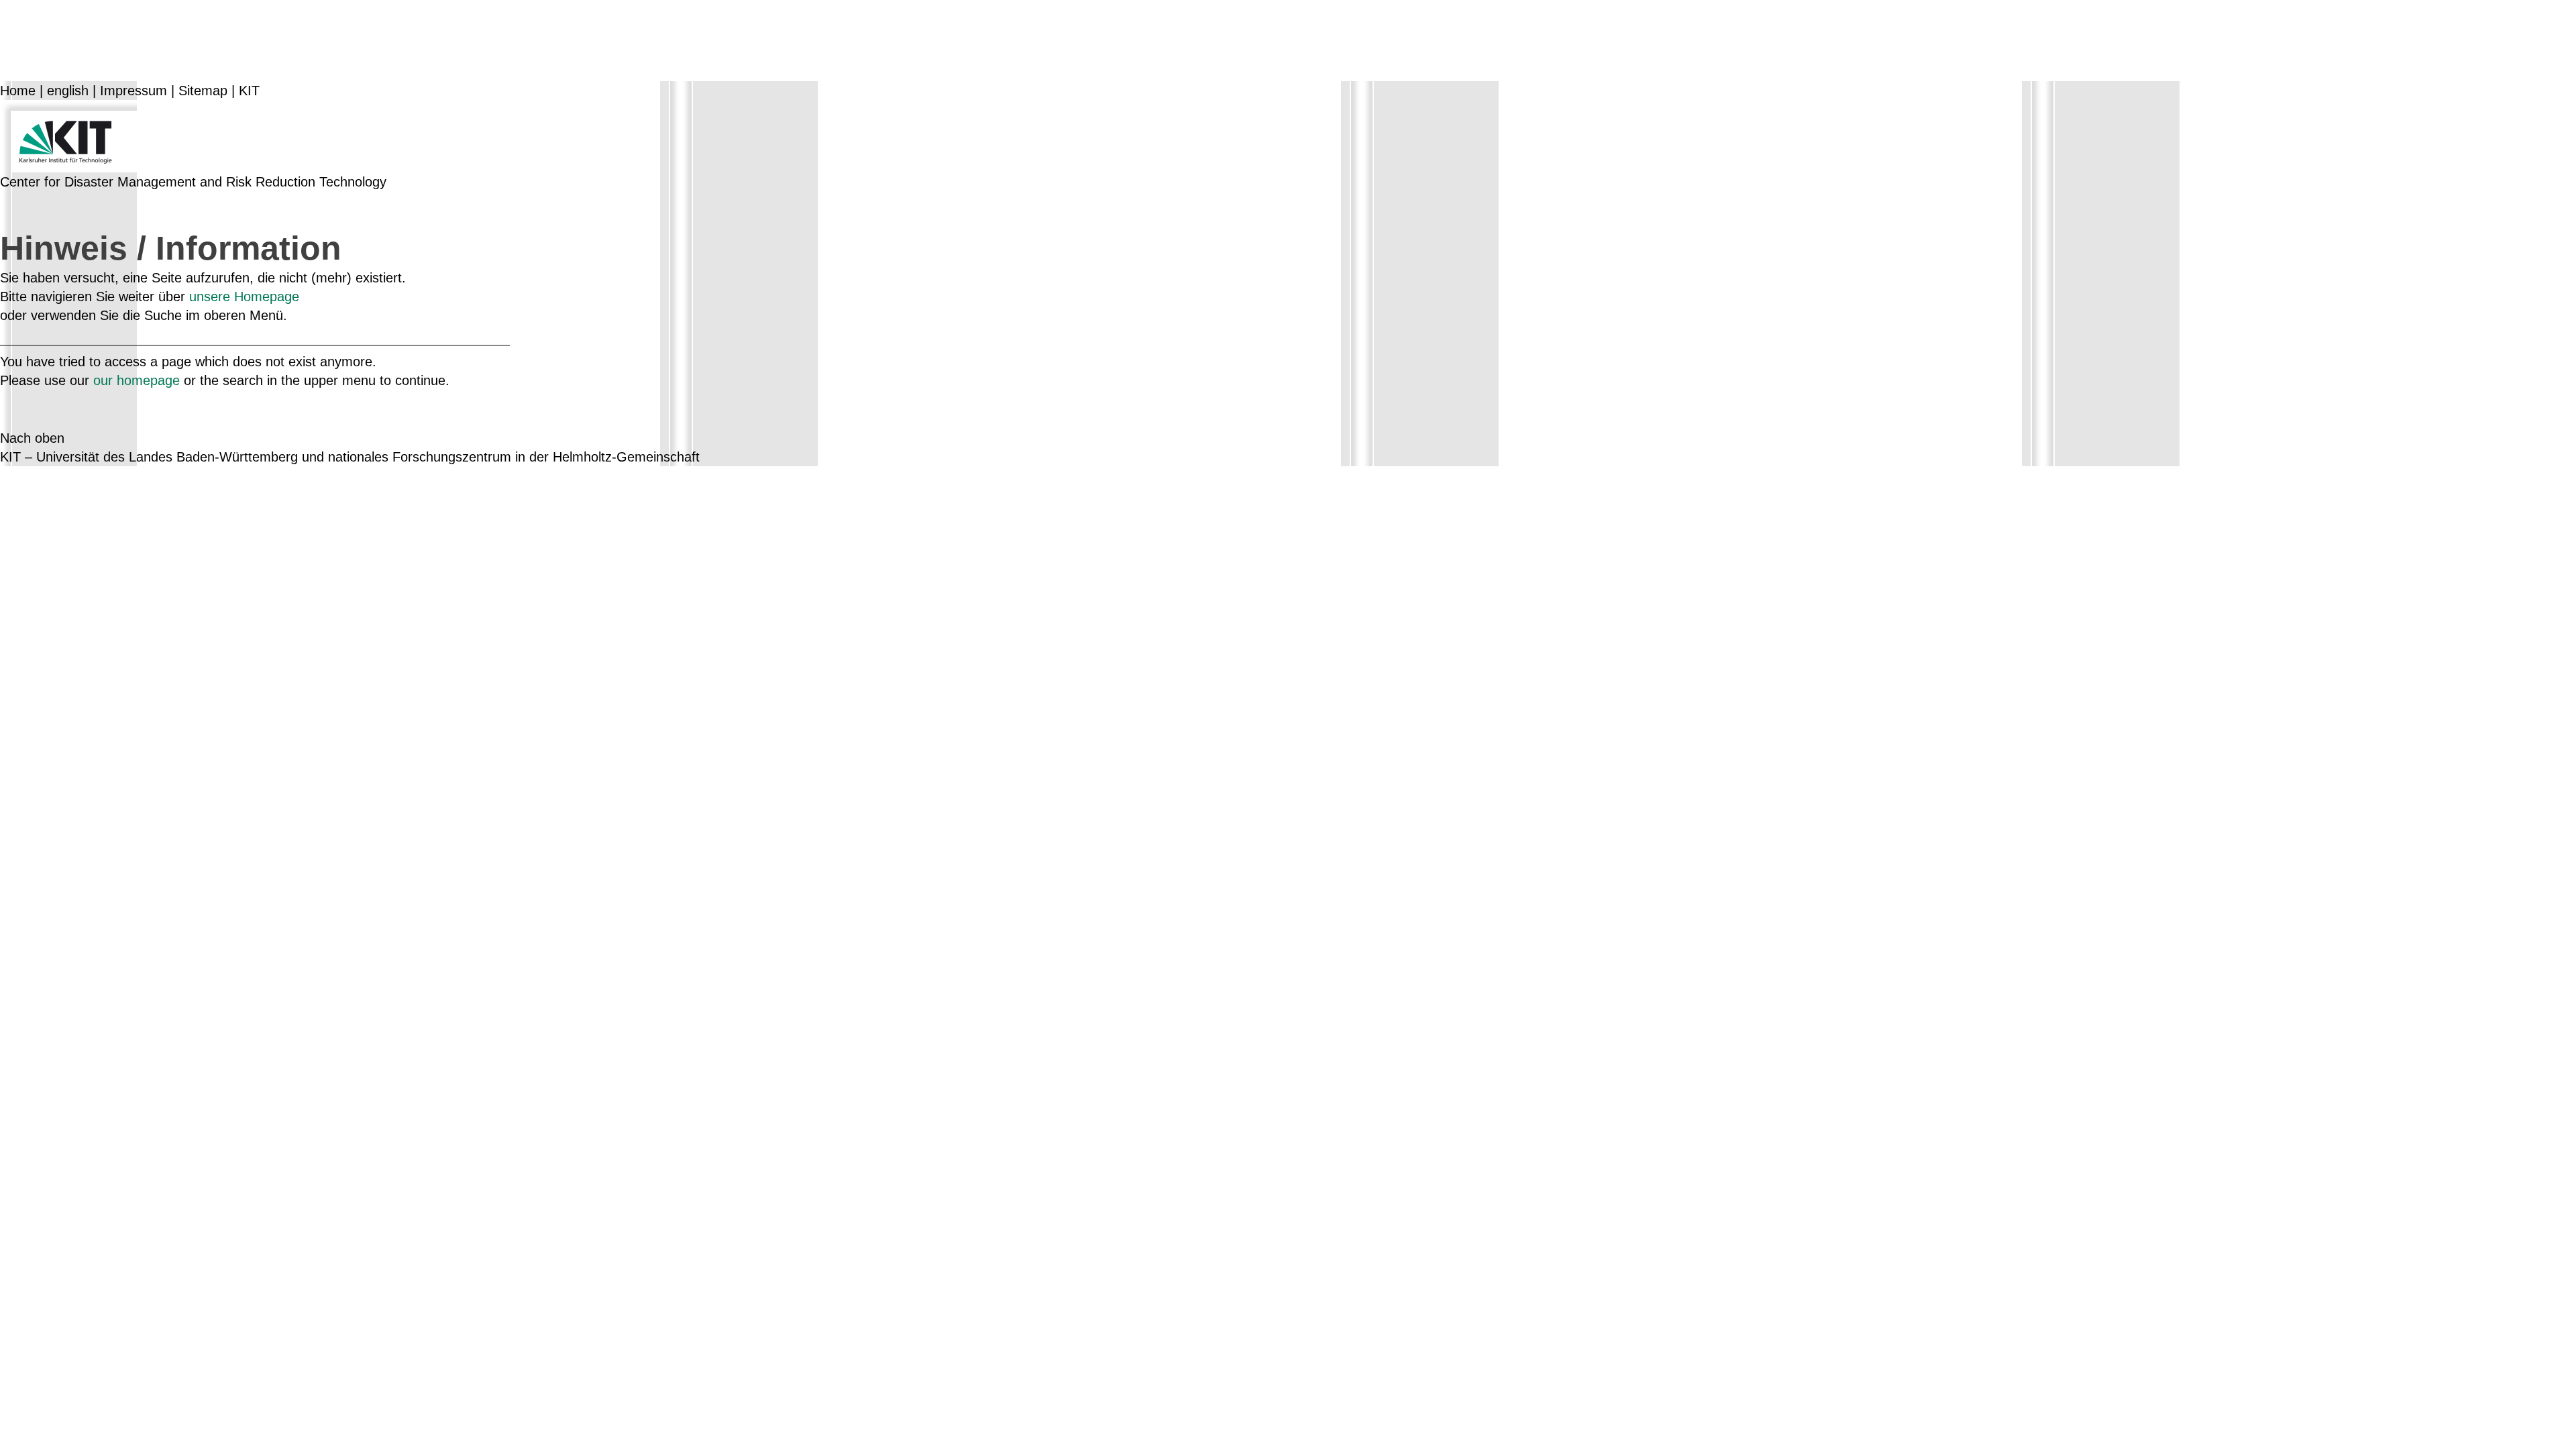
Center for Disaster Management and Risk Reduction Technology (193, 182)
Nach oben (32, 438)
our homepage (137, 380)
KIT (249, 91)
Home (18, 91)
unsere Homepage (244, 297)
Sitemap (203, 91)
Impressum (133, 91)
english (68, 91)
